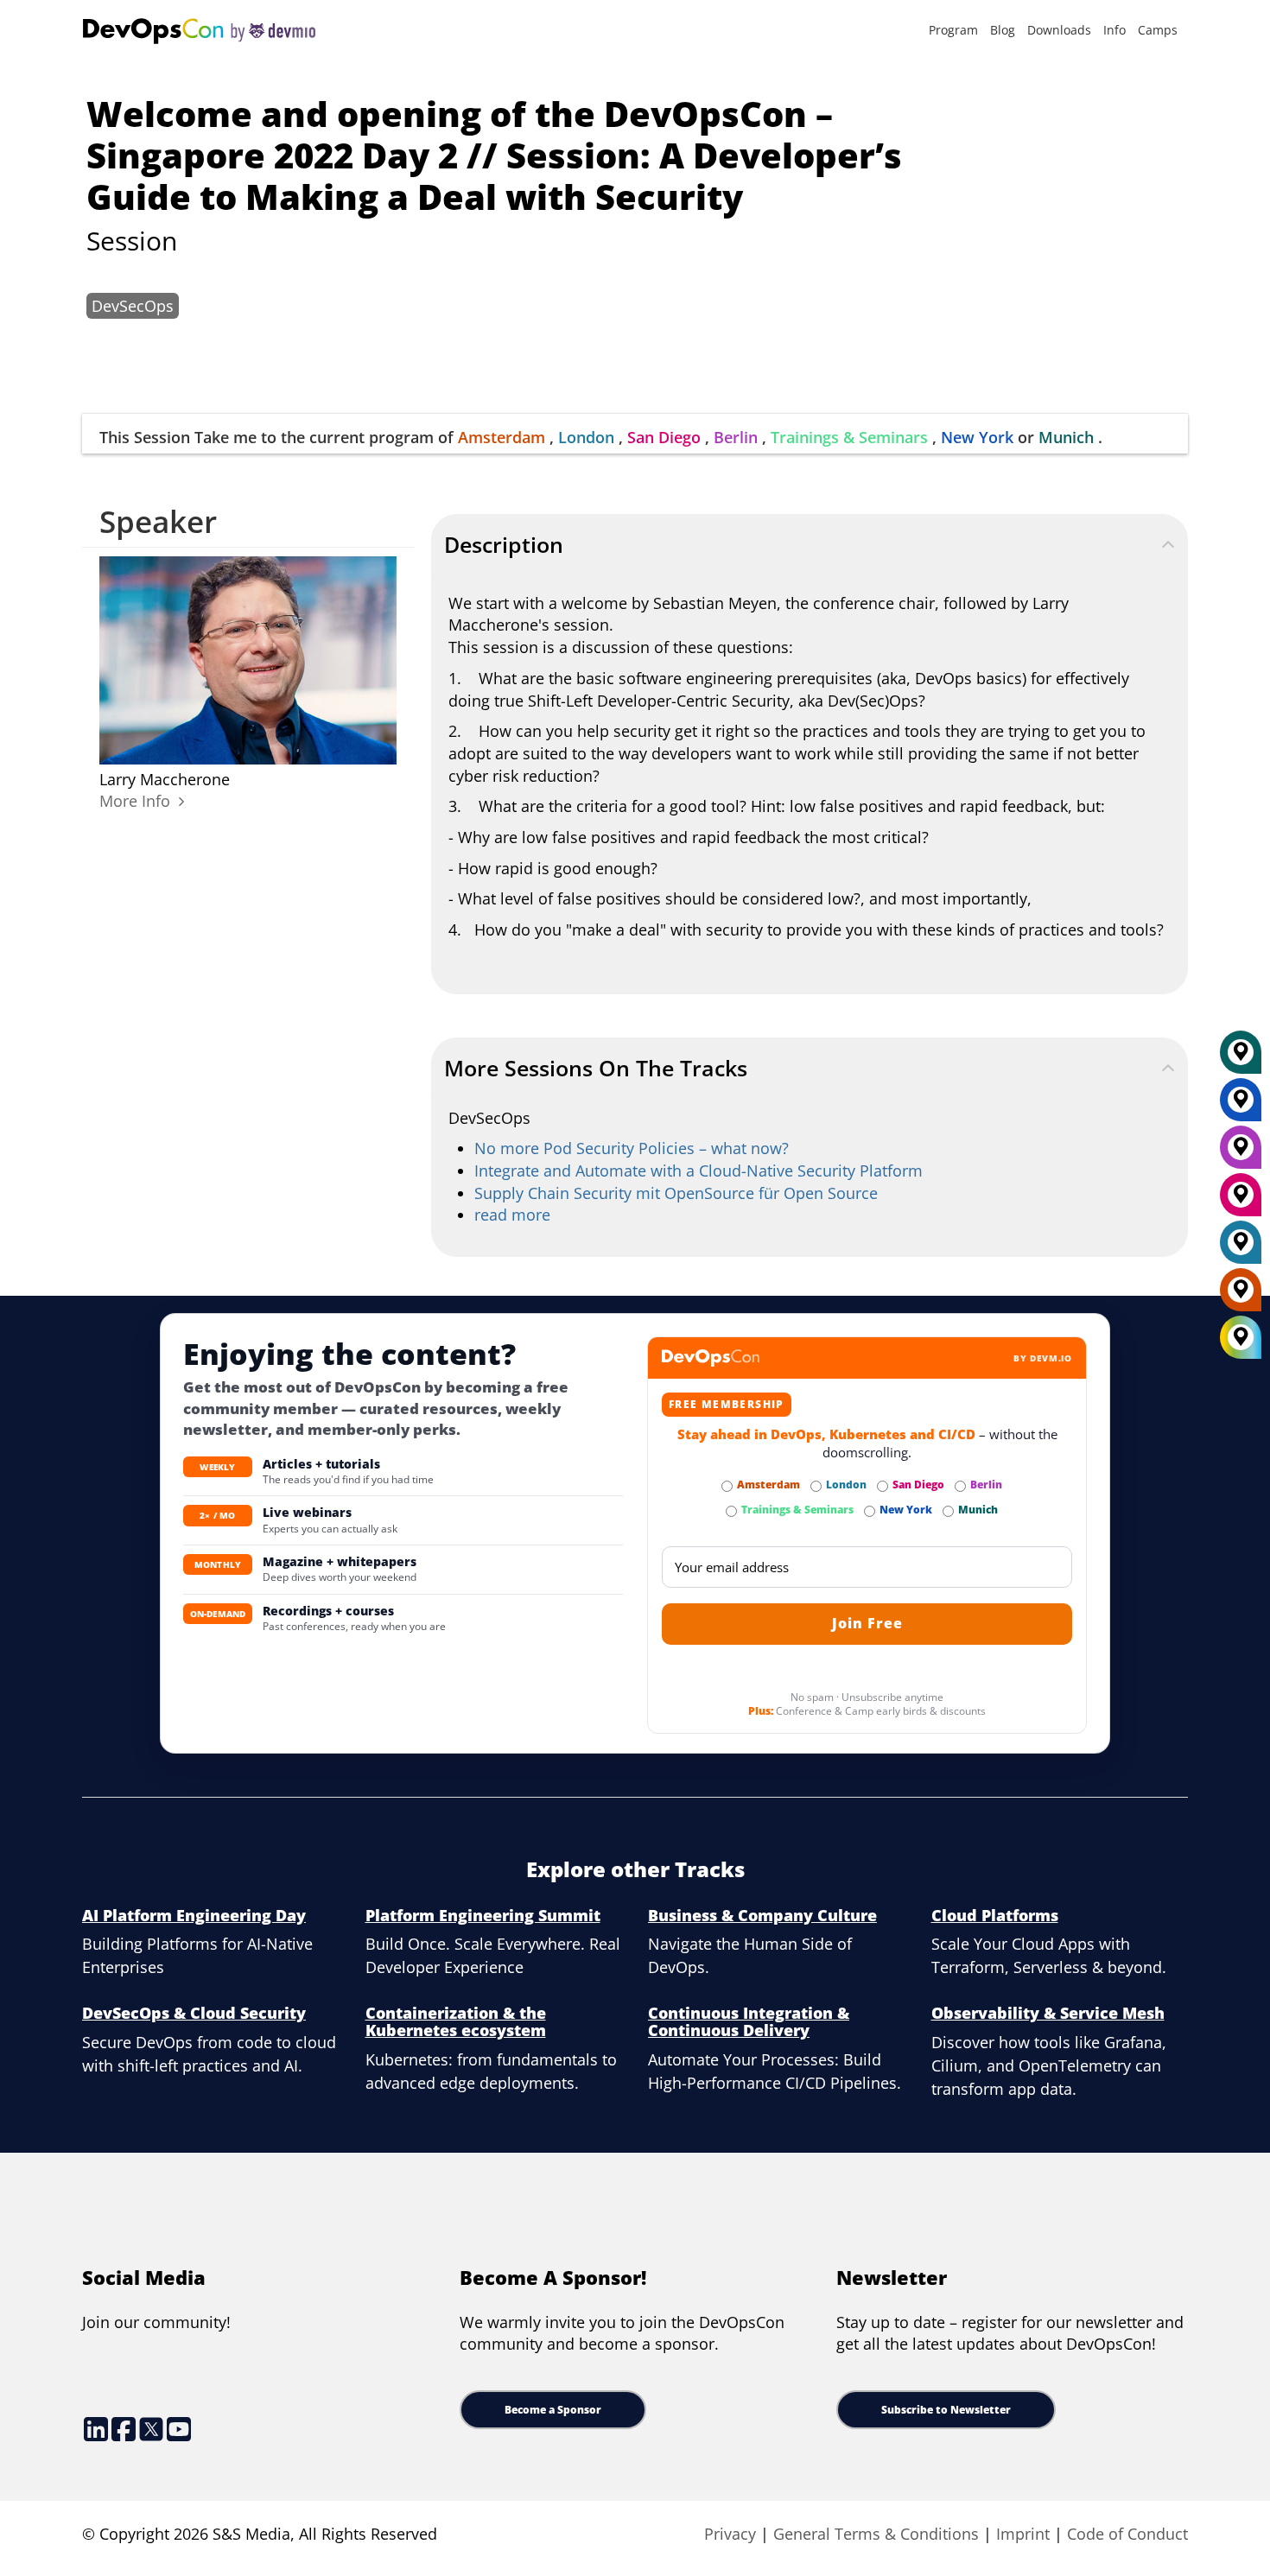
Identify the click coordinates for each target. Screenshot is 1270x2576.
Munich (1066, 437)
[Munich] (1241, 1058)
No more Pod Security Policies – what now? (632, 1148)
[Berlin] (1241, 1153)
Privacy (730, 2534)
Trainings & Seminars (849, 437)
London (586, 437)
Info (1114, 30)
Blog (1003, 30)
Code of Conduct (1127, 2534)
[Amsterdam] (1241, 1296)
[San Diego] (1241, 1201)
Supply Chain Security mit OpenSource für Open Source (676, 1193)
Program (953, 30)
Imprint (1023, 2534)
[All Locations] (1241, 1338)
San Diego (664, 437)
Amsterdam (502, 437)
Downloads (1059, 30)
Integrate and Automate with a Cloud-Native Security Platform (698, 1171)
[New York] (1241, 1106)
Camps (1158, 30)
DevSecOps (133, 306)
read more (512, 1215)
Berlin (736, 437)
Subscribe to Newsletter (946, 2410)
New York (977, 437)
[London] (1241, 1248)
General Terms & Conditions (876, 2534)
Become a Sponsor (553, 2410)
